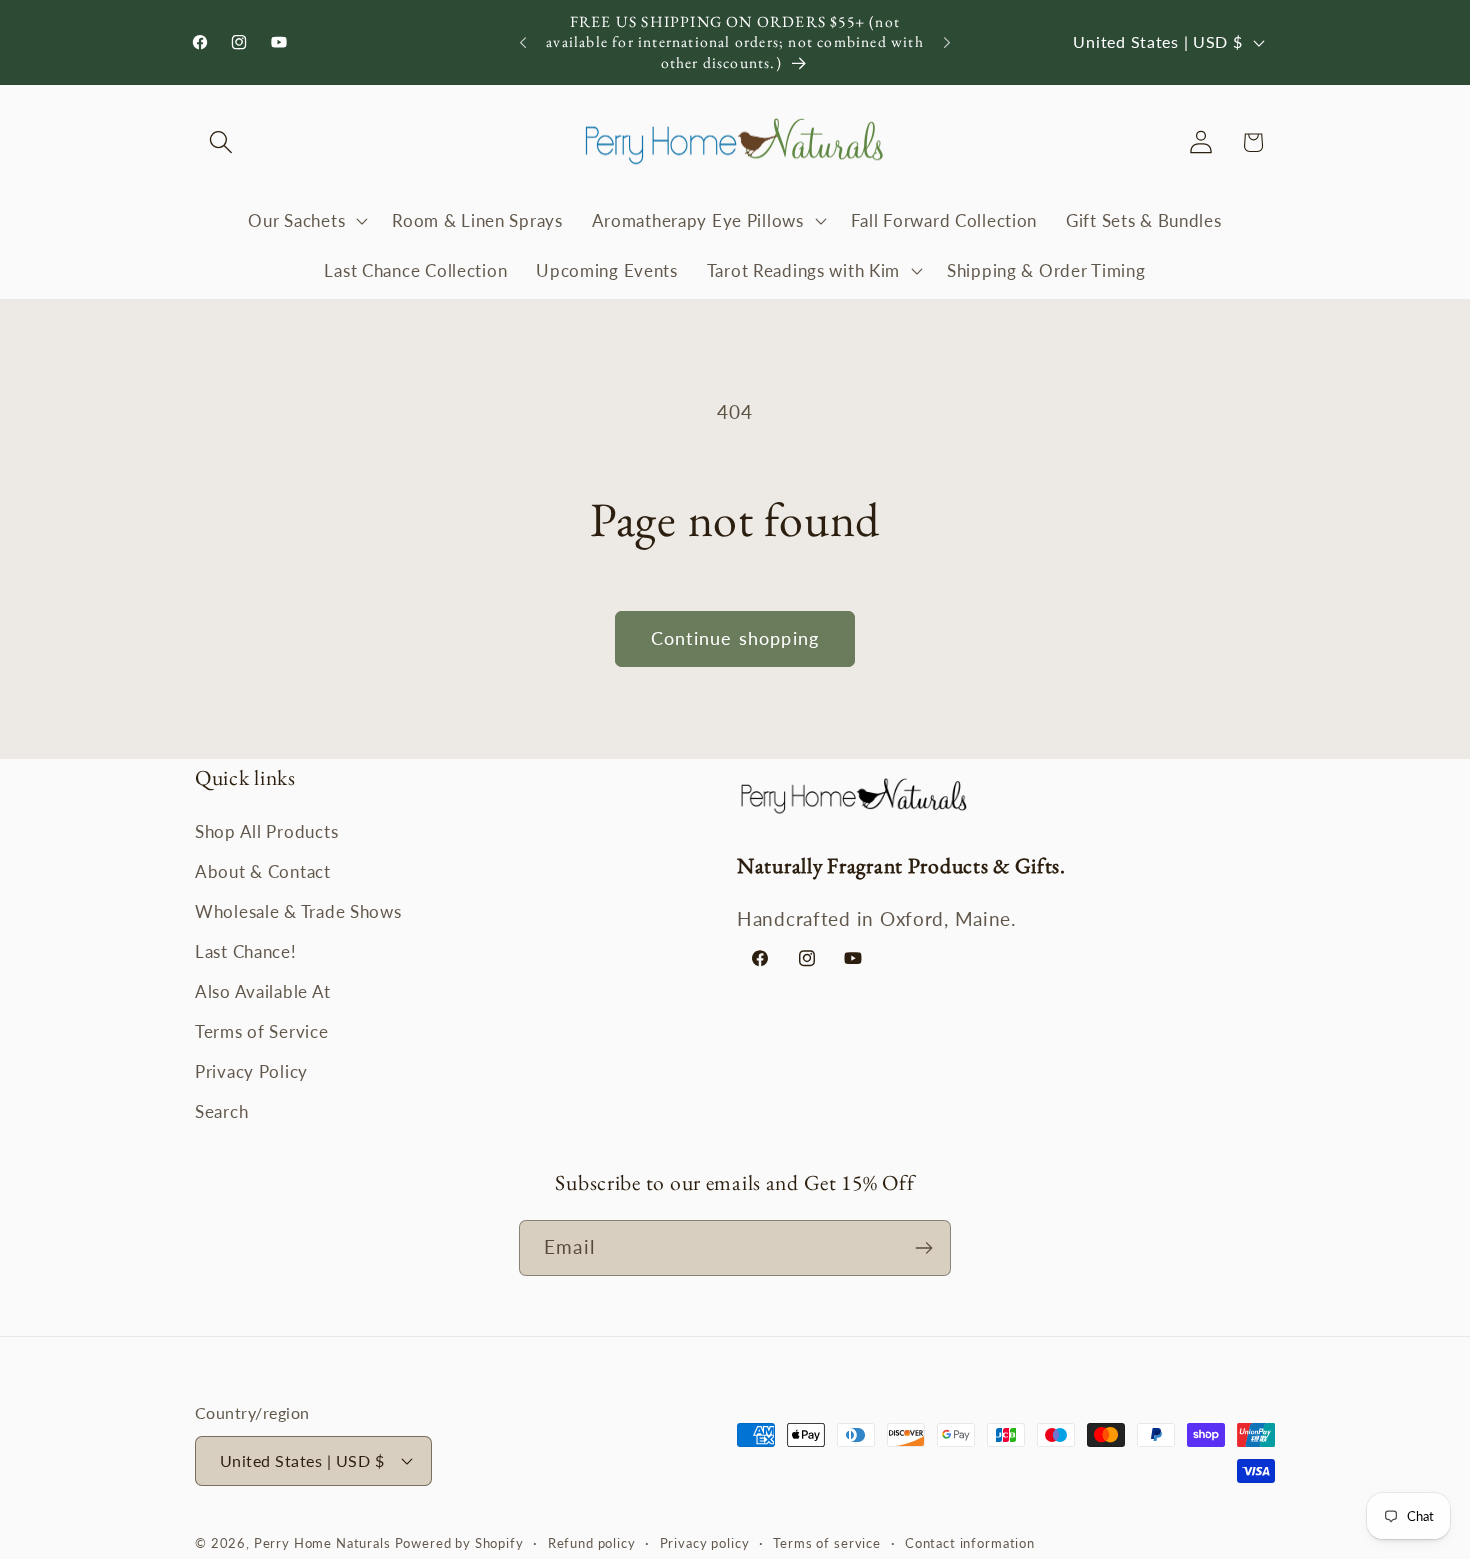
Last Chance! (246, 951)
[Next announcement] (947, 43)
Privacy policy (705, 1543)
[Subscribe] (923, 1248)
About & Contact (263, 871)
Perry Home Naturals (324, 1543)
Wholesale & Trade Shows (298, 911)
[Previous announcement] (523, 43)
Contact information (970, 1543)
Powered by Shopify (459, 1543)
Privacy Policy (251, 1071)
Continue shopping (735, 638)
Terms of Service (262, 1031)
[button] (221, 142)
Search (221, 1111)
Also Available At (262, 991)
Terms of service (826, 1543)
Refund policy (592, 1543)
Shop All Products (266, 831)
